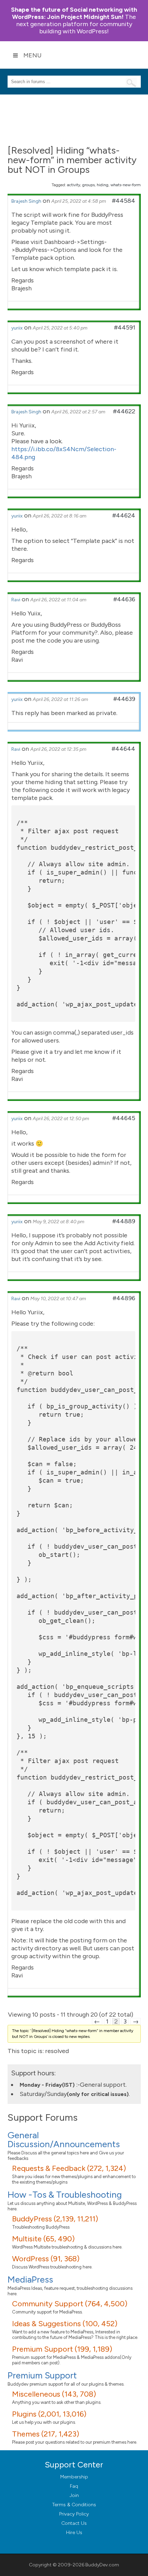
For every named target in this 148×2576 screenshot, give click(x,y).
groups (88, 185)
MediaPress (30, 2279)
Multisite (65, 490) (43, 2239)
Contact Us (74, 2523)
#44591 (125, 327)
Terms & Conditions (74, 2505)
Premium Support (42, 2375)
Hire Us (74, 2533)
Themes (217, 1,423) (46, 2434)
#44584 (124, 201)
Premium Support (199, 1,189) (62, 2349)
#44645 (124, 1118)
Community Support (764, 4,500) (70, 2304)
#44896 (124, 1298)
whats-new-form (126, 185)
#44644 (123, 749)
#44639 (124, 699)
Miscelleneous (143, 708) (54, 2394)
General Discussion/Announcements (64, 2140)
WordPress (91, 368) (46, 2259)
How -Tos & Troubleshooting (65, 2195)
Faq (74, 2486)
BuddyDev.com (102, 2565)
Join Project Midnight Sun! (74, 13)
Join (74, 2495)
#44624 (124, 515)
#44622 (124, 411)
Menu (33, 55)
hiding (103, 185)
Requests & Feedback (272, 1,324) (69, 2168)
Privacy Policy (74, 2514)
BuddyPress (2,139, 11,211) (55, 2219)
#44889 (124, 1221)
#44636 (124, 599)
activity (74, 185)
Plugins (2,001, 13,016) (49, 2414)
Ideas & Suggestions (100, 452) (65, 2324)
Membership (74, 2477)
